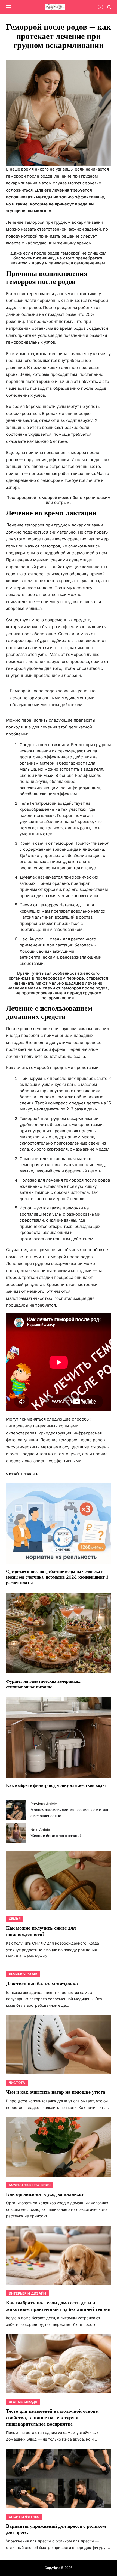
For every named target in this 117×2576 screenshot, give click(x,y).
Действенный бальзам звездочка (42, 1984)
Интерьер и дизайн (27, 2293)
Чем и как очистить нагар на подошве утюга (56, 2092)
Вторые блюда (23, 2402)
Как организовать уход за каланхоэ (45, 2194)
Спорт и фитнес (24, 2517)
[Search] (109, 7)
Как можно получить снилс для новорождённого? (41, 1931)
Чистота (17, 2083)
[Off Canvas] (9, 7)
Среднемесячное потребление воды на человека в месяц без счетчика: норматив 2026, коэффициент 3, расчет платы (58, 1577)
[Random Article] (101, 7)
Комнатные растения (30, 2185)
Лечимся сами (23, 1974)
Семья (15, 1919)
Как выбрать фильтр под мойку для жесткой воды (56, 1786)
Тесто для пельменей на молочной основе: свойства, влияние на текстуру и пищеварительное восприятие (52, 2418)
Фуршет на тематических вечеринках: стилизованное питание (44, 1684)
